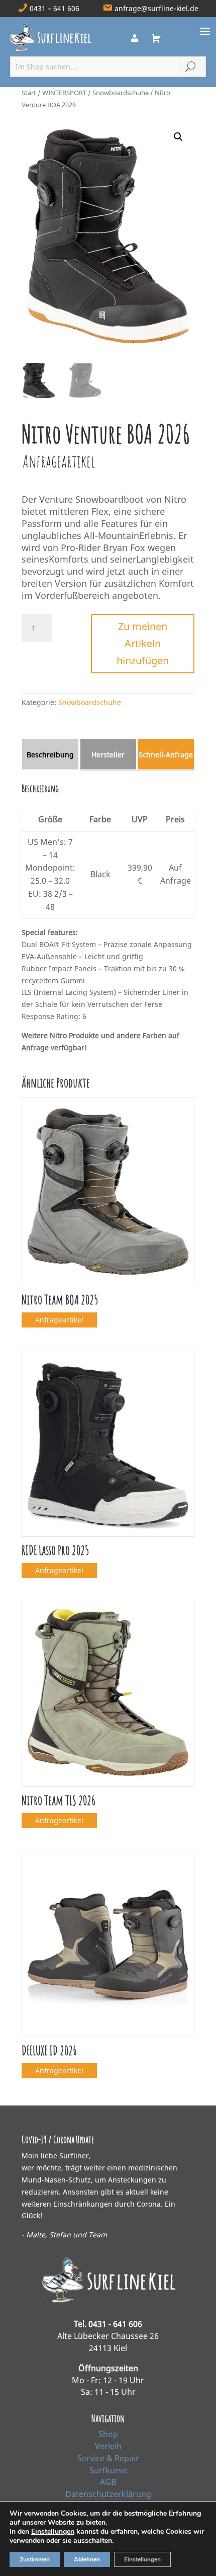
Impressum (108, 2506)
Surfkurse (108, 2470)
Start (29, 93)
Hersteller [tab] (108, 755)
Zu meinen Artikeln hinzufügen (143, 643)
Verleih (108, 2446)
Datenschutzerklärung (108, 2494)
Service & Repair (108, 2458)
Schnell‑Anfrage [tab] (166, 755)
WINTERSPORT (64, 93)
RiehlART (174, 2560)
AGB (108, 2482)
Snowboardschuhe (121, 93)
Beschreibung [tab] (50, 755)
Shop (108, 2434)
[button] (178, 137)
